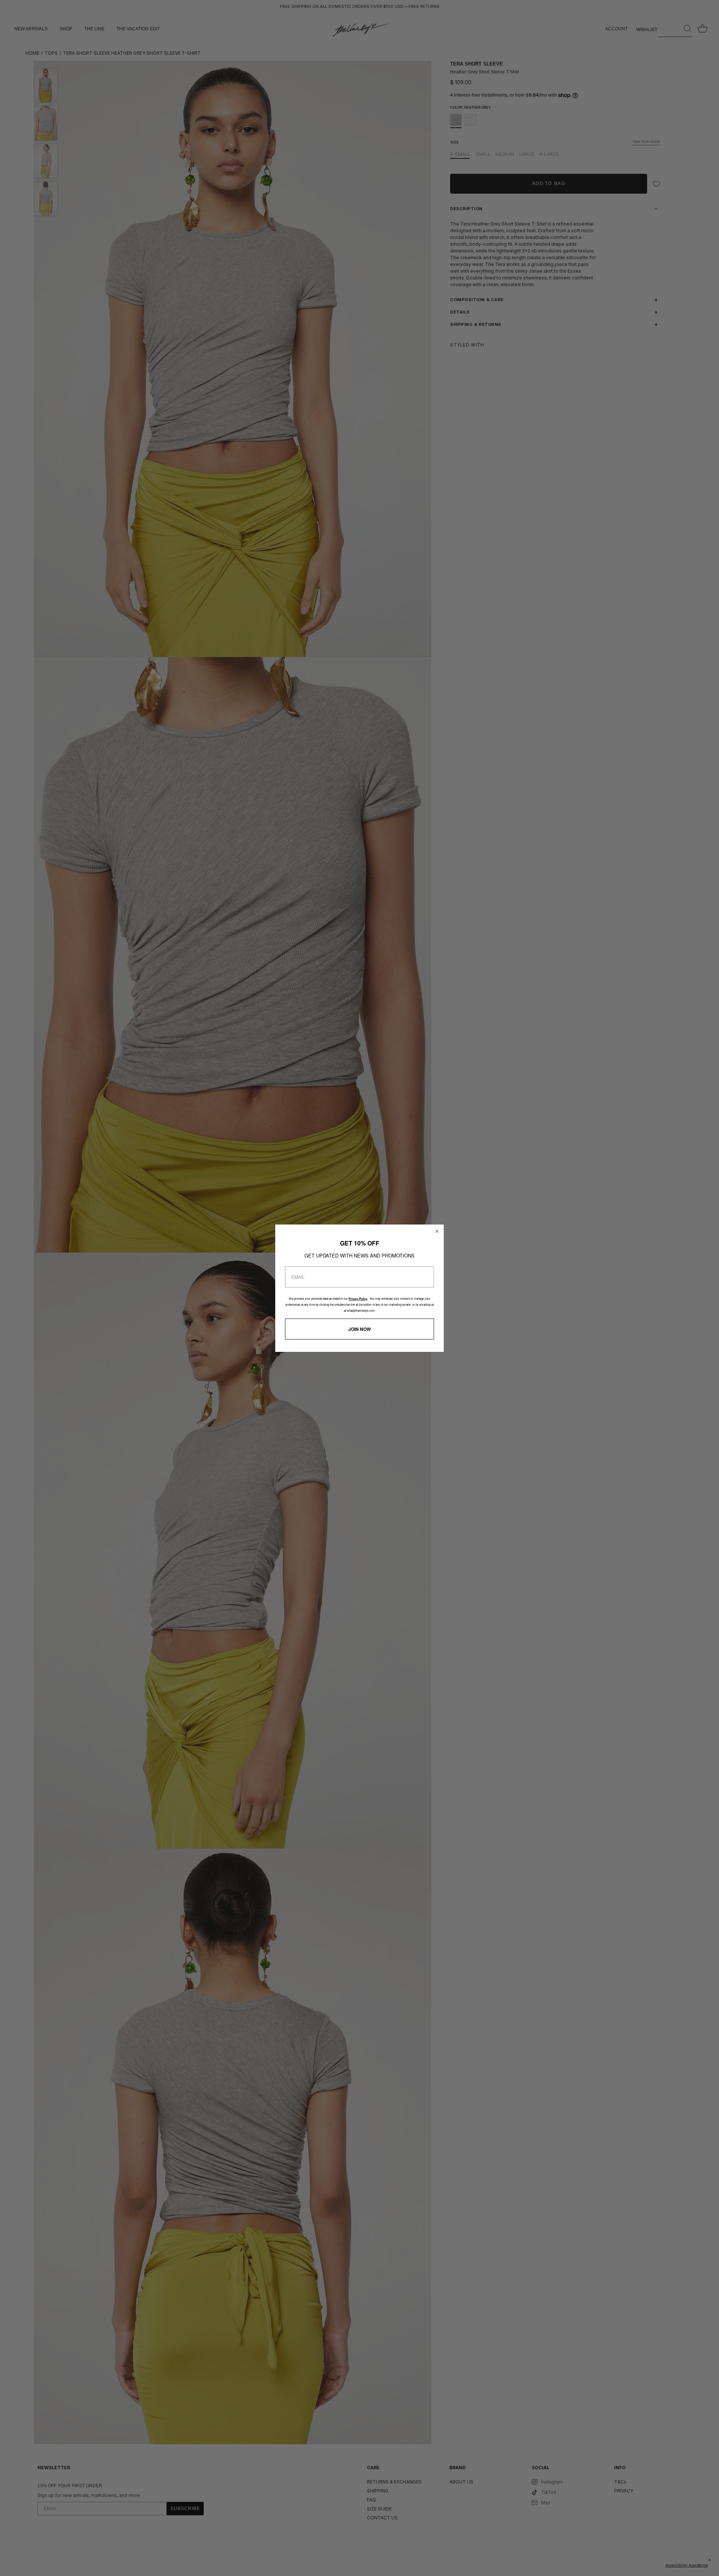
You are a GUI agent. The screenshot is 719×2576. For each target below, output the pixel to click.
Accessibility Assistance (687, 2565)
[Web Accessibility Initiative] (716, 2566)
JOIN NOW (359, 1329)
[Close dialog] (437, 1231)
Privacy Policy (358, 1299)
